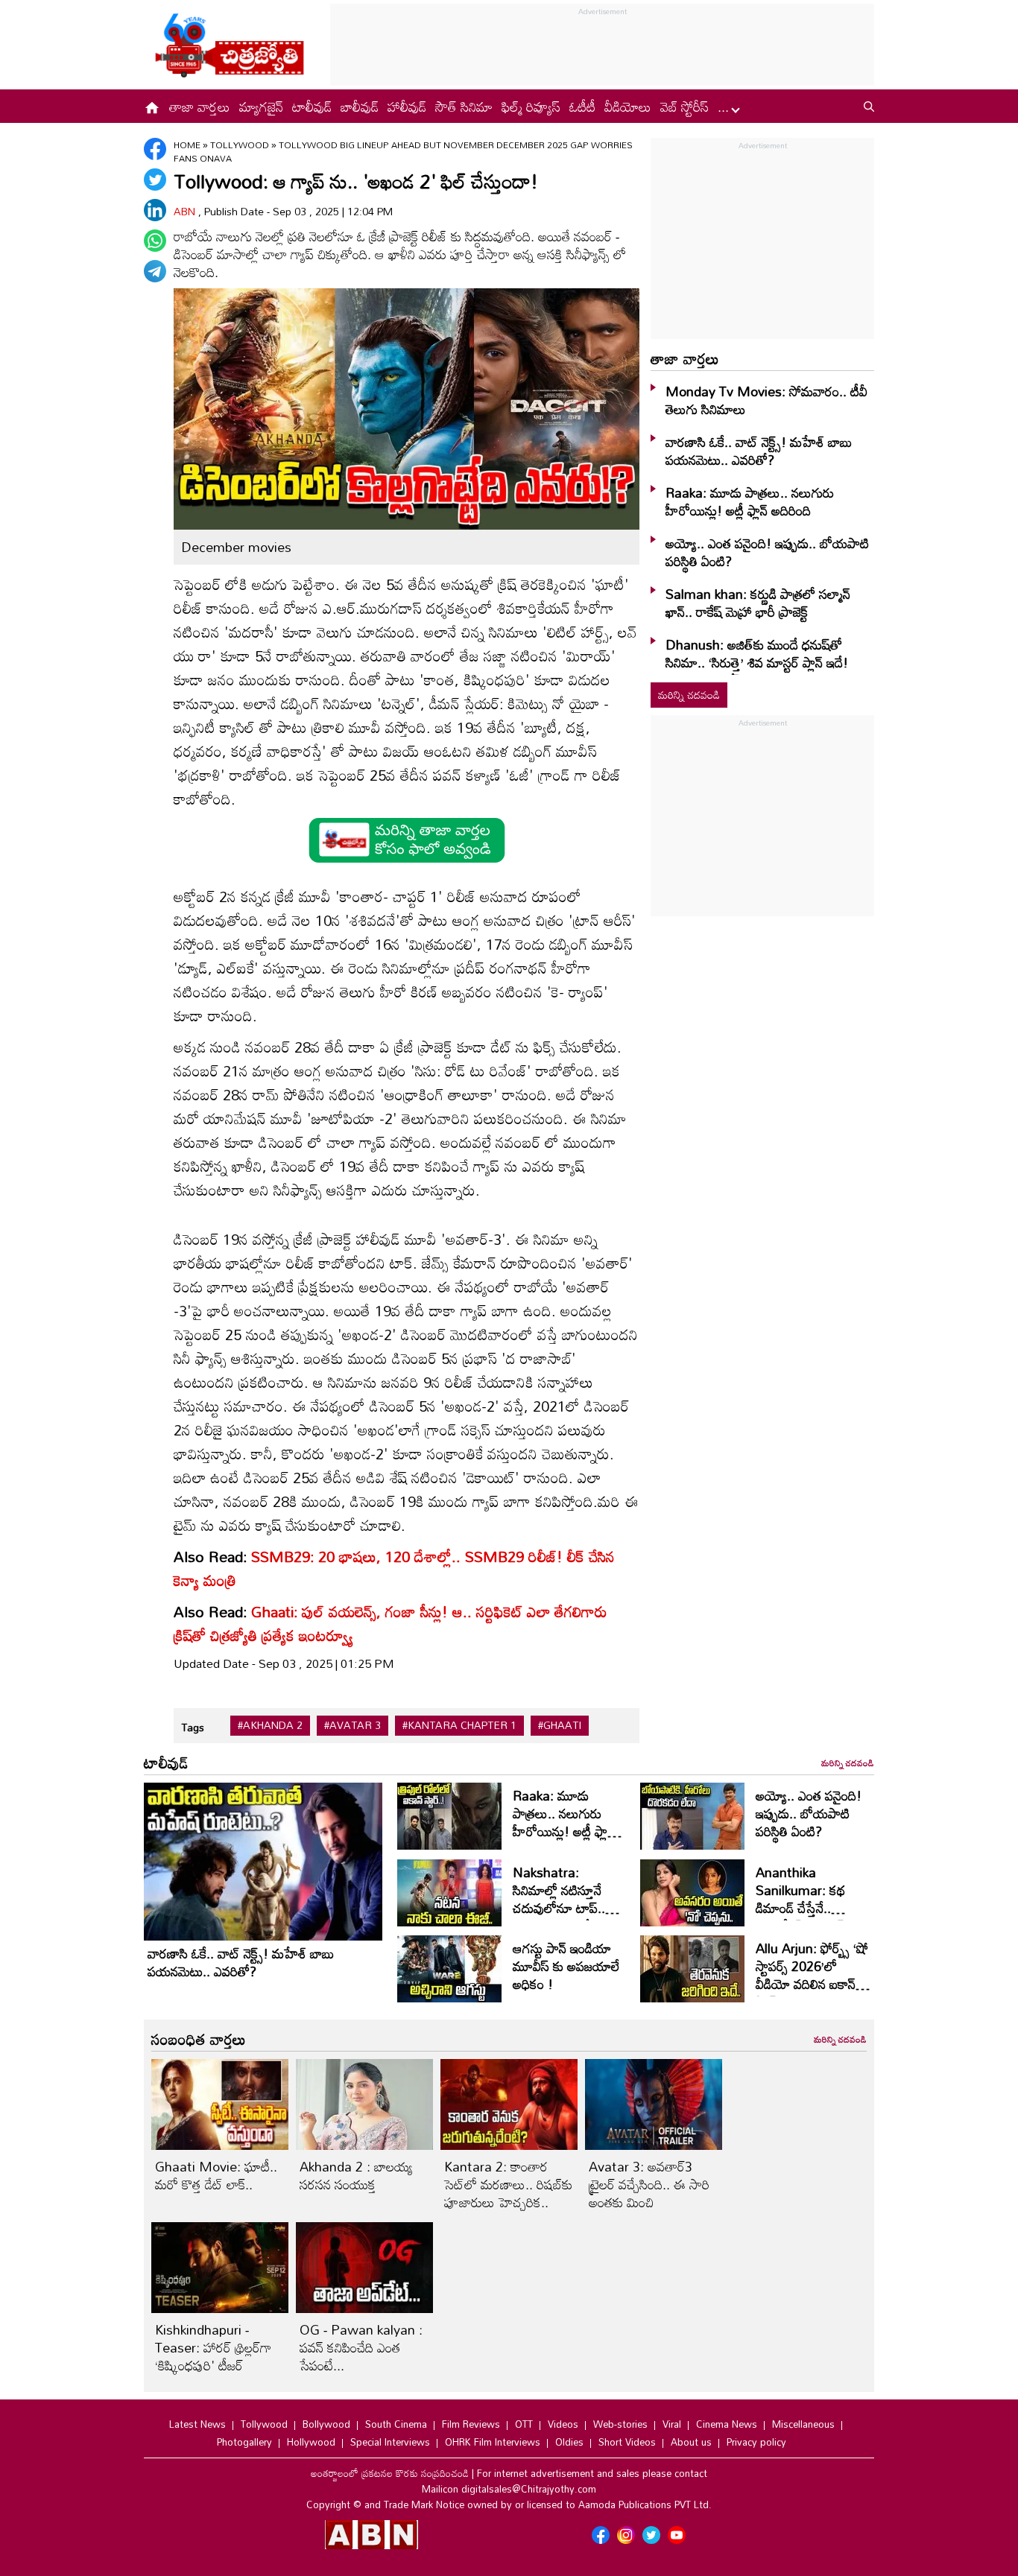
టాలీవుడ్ (312, 107)
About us (691, 2442)
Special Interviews (390, 2442)
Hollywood (311, 2442)
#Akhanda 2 (270, 1725)
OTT (524, 2424)
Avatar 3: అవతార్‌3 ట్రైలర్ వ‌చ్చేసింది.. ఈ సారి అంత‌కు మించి (649, 2184)
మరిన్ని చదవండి (689, 695)
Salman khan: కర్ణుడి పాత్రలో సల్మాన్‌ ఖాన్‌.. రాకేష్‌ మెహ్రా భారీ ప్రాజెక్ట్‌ (758, 603)
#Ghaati (560, 1725)
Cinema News (727, 2424)
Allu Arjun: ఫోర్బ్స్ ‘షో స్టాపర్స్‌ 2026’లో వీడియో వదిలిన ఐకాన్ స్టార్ (812, 1975)
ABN (186, 211)
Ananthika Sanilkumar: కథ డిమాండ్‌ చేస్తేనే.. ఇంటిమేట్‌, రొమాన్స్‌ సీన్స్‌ (802, 1908)
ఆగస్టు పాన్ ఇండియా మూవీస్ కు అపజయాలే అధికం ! (566, 1966)
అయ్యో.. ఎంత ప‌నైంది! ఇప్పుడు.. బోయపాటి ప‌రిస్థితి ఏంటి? (767, 552)
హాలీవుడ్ (407, 107)
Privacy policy (756, 2442)
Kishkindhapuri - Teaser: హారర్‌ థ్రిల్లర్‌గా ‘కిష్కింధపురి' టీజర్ (213, 2347)
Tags (193, 1727)
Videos (563, 2424)
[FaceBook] (155, 149)
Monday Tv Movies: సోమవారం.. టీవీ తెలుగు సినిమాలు (766, 400)
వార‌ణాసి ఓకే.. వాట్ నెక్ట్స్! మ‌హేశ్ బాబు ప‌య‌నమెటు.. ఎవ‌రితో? (759, 451)
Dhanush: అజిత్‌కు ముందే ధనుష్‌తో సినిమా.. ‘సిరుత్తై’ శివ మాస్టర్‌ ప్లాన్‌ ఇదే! (757, 653)
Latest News (197, 2424)
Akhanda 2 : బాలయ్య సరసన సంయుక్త (356, 2175)
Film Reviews (471, 2424)
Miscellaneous (803, 2424)
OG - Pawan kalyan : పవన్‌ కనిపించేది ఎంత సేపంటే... (361, 2347)
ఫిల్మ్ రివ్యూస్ (531, 107)
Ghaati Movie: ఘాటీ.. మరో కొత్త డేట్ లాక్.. (216, 2175)
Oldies (569, 2442)
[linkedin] (155, 210)
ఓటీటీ (582, 107)
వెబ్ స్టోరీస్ (685, 107)
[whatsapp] (155, 241)
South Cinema (396, 2424)
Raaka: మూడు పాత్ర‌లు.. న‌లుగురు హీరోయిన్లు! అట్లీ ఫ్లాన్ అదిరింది (750, 501)
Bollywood (326, 2424)
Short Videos (627, 2442)
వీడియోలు (628, 107)
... (725, 107)
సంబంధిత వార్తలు (199, 2039)
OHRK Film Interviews (493, 2442)
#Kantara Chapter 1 (459, 1725)
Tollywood (241, 145)
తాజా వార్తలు (200, 107)
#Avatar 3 (352, 1725)
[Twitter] (155, 180)
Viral (672, 2424)
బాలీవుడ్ (360, 107)
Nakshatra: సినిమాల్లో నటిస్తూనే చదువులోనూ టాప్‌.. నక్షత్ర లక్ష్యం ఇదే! (559, 1899)
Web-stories (620, 2424)
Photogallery (244, 2442)
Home (187, 145)
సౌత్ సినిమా (464, 107)
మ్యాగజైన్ (261, 107)
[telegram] (155, 271)
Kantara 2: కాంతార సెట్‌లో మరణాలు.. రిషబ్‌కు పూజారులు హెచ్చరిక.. (508, 2184)
